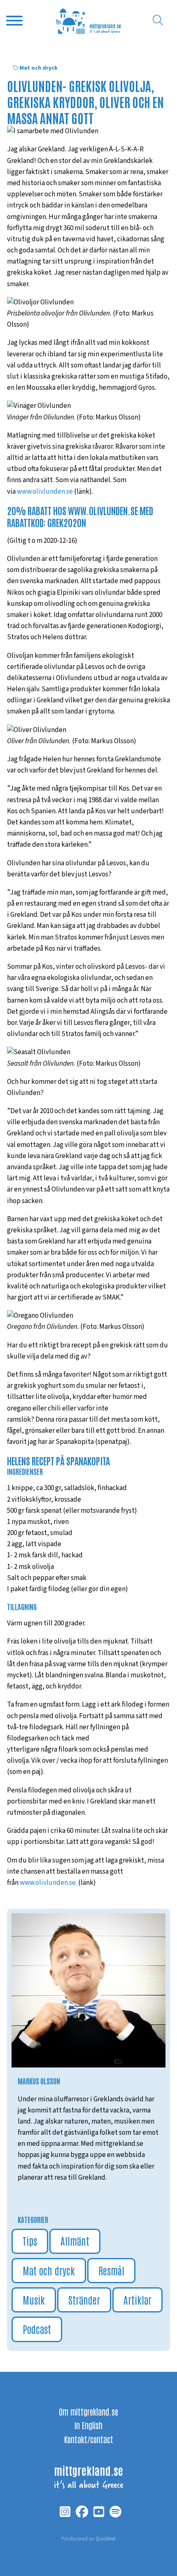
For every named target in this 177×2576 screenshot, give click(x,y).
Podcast (37, 2329)
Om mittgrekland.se (88, 2411)
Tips (30, 2240)
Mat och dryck (38, 68)
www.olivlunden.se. (48, 1883)
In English (88, 2425)
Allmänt (75, 2240)
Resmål (111, 2270)
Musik (34, 2299)
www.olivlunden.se (45, 492)
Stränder (84, 2299)
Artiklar (137, 2299)
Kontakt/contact (89, 2439)
